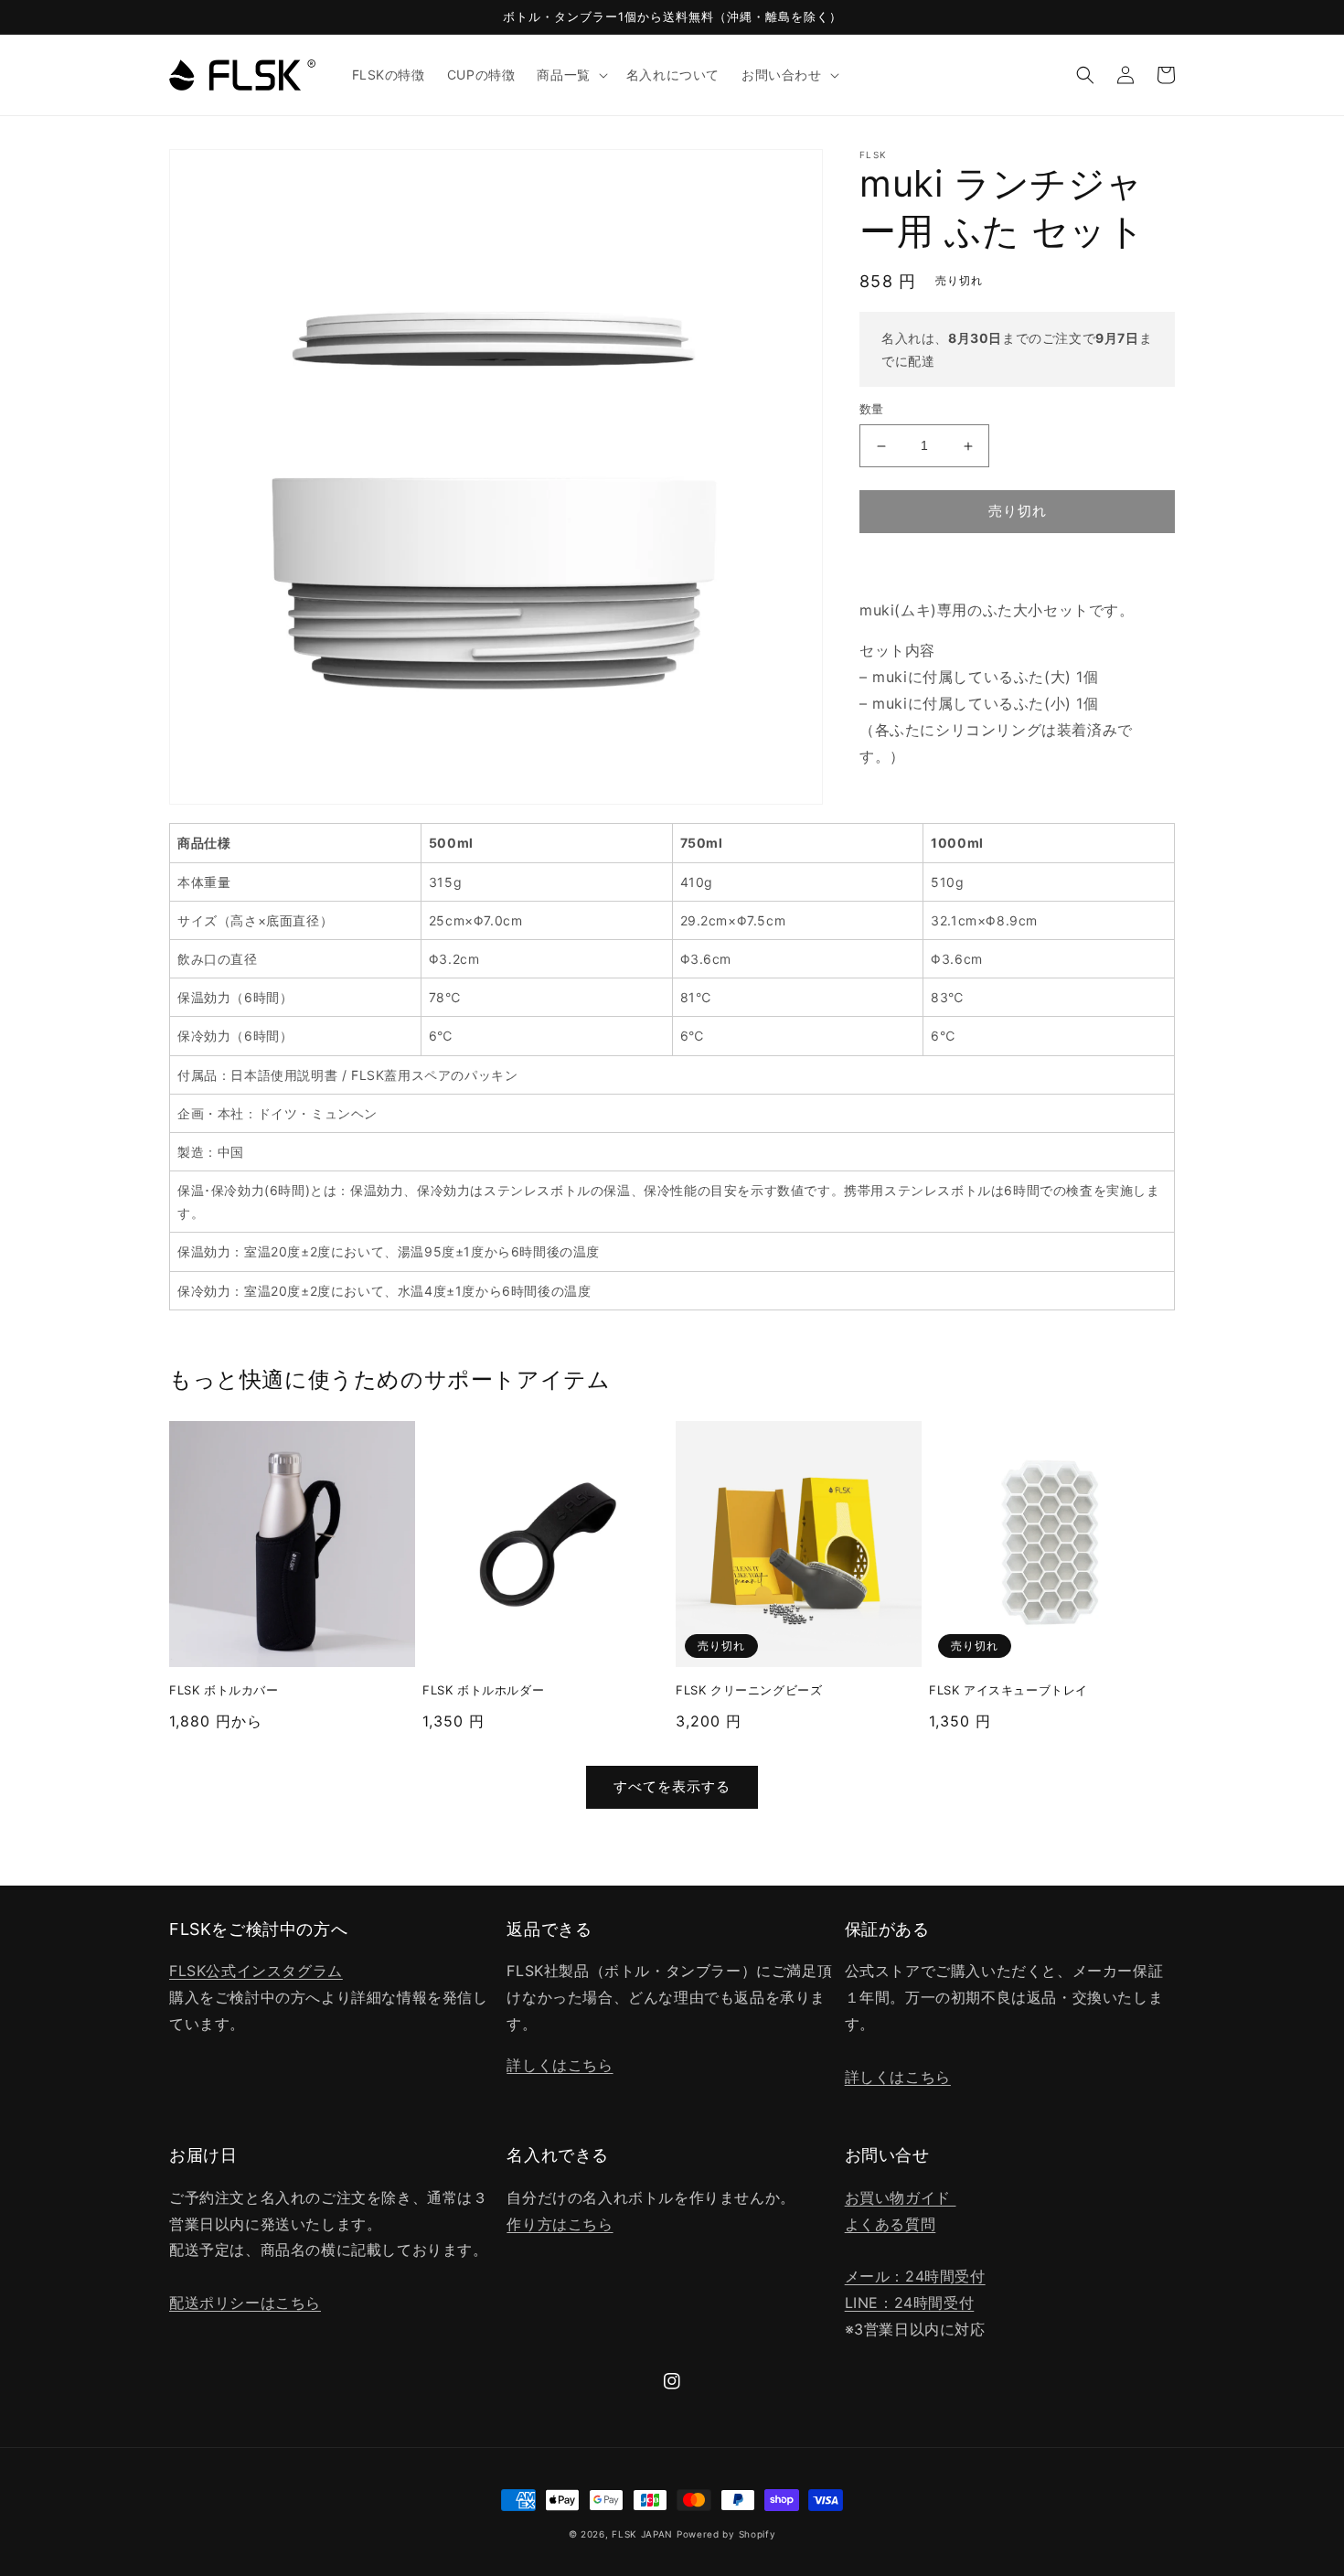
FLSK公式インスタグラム (256, 1971)
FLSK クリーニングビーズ (749, 1690)
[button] (570, 75)
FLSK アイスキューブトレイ (1008, 1690)
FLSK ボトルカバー (224, 1690)
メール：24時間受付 (915, 2276)
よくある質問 (891, 2224)
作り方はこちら (560, 2224)
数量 (872, 410)
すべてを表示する (672, 1786)
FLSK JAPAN (642, 2534)
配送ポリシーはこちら (245, 2303)
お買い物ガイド (901, 2197)
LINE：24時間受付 (910, 2303)
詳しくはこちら (560, 2065)
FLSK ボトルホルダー (483, 1690)
